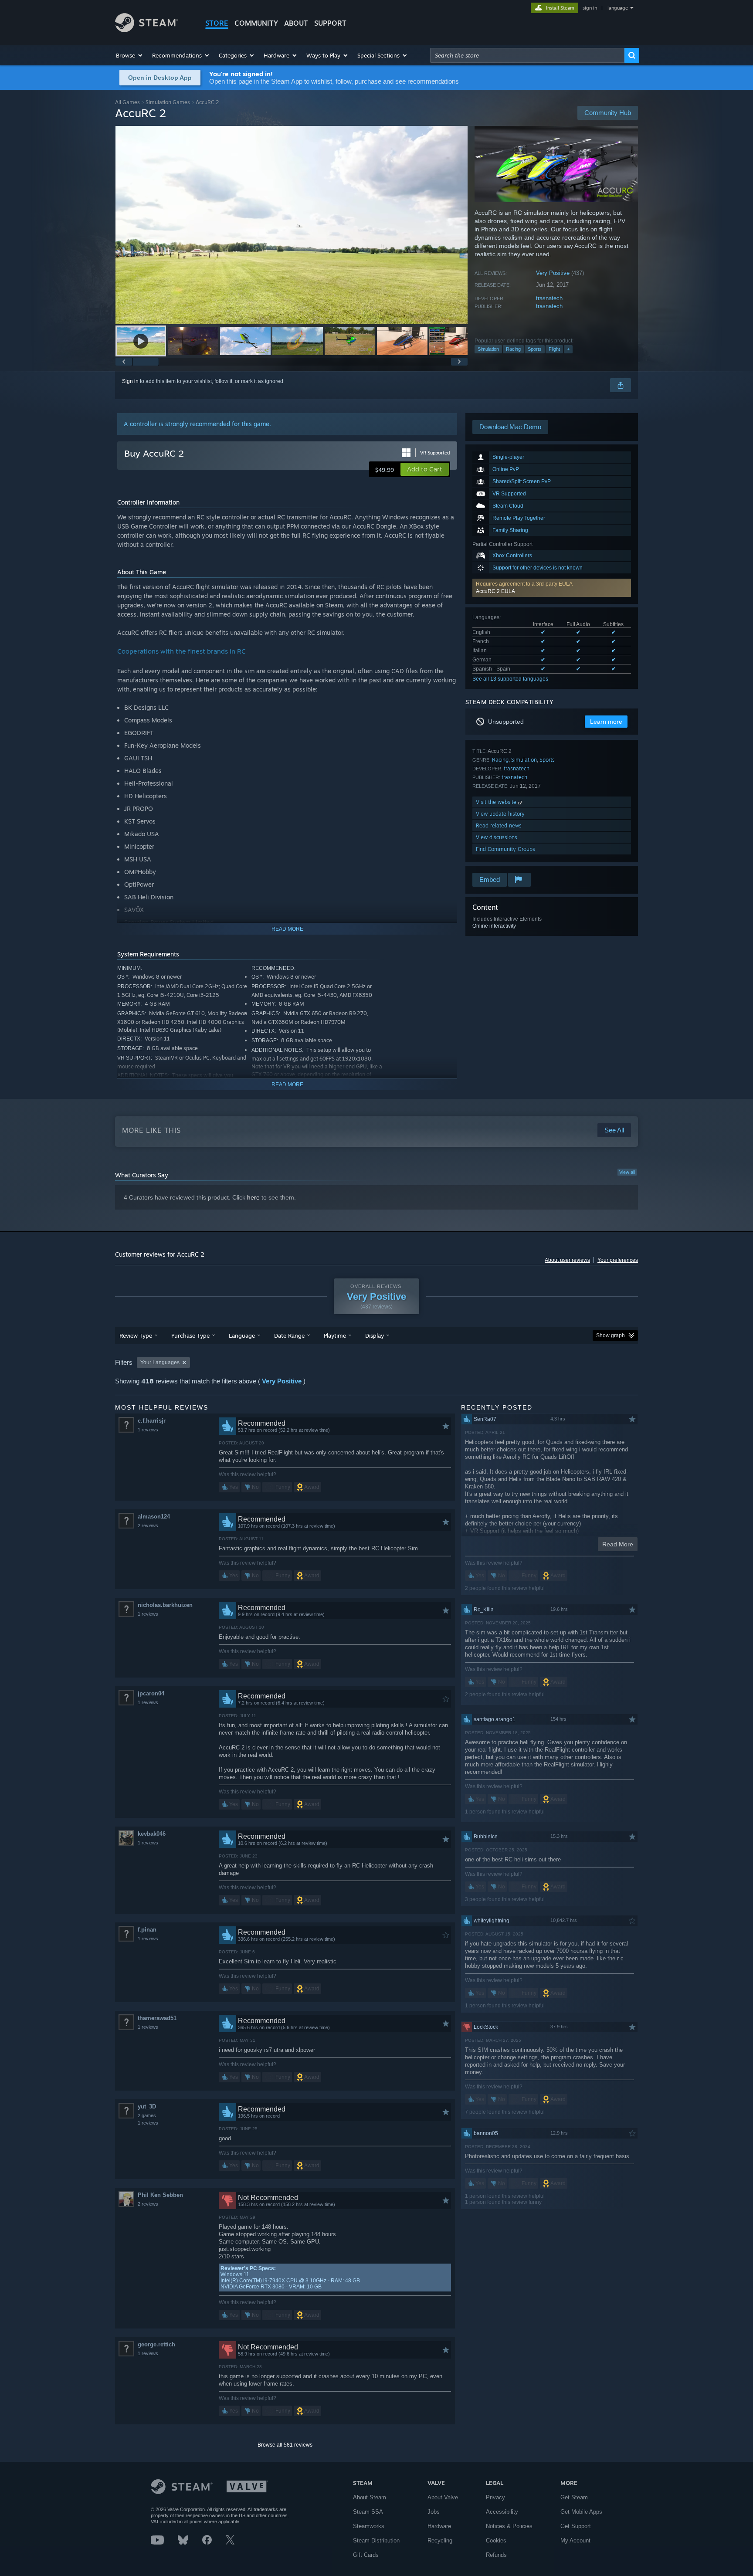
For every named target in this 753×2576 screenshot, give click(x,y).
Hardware (439, 2526)
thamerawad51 (157, 2018)
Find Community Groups (505, 849)
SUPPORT (330, 23)
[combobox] (527, 55)
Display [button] (375, 1335)
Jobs (434, 2512)
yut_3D (147, 2107)
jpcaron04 (151, 1693)
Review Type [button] (136, 1335)
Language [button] (242, 1335)
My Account (575, 2540)
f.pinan (147, 1930)
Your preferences (618, 1260)
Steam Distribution (376, 2540)
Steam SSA (368, 2512)
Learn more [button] (606, 722)
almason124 (154, 1517)
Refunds (496, 2555)
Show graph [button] (611, 1335)
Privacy (495, 2497)
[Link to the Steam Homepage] (147, 30)
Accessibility (502, 2512)
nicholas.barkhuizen (165, 1605)
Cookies (496, 2540)
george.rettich (156, 2344)
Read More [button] (618, 1544)
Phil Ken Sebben (160, 2195)
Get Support (576, 2526)
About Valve (443, 2497)
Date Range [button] (289, 1335)
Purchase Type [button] (190, 1335)
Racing (513, 349)
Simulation (488, 349)
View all (627, 1172)
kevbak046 (152, 1834)
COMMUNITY (256, 23)
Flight (554, 349)
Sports (535, 349)
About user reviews (567, 1260)
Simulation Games (168, 102)
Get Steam (574, 2497)
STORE (217, 23)
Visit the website (497, 802)
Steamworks (369, 2526)
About (296, 23)
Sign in (130, 381)
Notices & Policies (509, 2526)
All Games (127, 102)
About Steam (370, 2497)
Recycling (440, 2540)
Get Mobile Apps (581, 2512)
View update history (500, 814)
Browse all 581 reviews (285, 2445)
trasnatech (549, 298)
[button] (130, 55)
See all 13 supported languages (510, 679)
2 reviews (148, 1525)
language (618, 8)
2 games (147, 2115)
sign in (590, 8)
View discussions (497, 837)
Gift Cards (366, 2555)
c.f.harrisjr (152, 1421)
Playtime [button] (335, 1335)
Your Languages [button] (160, 1363)
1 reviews (148, 1430)
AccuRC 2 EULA (495, 591)
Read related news (499, 825)
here (253, 1197)
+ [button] (568, 349)
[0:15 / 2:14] (292, 225)
